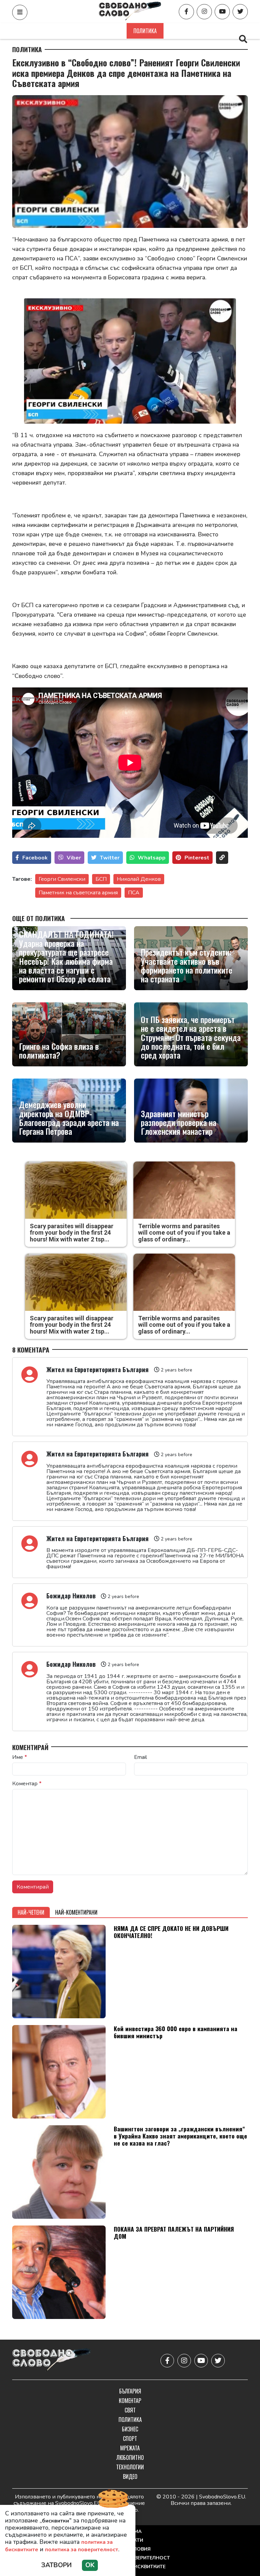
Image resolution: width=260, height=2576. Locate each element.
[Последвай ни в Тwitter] (240, 12)
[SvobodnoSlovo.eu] (52, 2360)
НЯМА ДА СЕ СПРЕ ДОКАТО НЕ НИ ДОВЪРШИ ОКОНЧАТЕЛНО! (171, 1932)
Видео (130, 2476)
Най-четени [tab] (31, 1912)
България (44, 31)
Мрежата (130, 2448)
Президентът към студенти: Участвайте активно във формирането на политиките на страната (187, 965)
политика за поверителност (82, 2550)
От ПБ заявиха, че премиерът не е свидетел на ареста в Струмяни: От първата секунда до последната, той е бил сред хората (191, 1037)
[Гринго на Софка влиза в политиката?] (69, 1034)
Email (140, 1757)
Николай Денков (139, 879)
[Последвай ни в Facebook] (186, 12)
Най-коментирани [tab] (76, 1912)
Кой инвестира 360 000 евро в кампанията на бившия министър (176, 2032)
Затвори (57, 2565)
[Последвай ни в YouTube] (222, 12)
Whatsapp (152, 858)
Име (20, 1757)
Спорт (210, 31)
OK (90, 2565)
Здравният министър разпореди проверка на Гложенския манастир (179, 1122)
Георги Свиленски (62, 879)
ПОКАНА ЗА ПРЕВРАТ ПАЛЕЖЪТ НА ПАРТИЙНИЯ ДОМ (174, 2232)
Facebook (35, 858)
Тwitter (110, 858)
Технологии (130, 2467)
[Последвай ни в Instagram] (204, 12)
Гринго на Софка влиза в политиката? (59, 1051)
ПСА (134, 893)
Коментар (81, 31)
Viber (74, 858)
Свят (113, 31)
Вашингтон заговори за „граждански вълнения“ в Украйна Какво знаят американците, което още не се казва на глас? (180, 2136)
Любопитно (130, 2457)
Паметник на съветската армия (78, 893)
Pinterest (197, 858)
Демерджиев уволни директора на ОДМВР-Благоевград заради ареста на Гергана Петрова (69, 1118)
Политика (145, 31)
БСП (101, 879)
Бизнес (180, 31)
